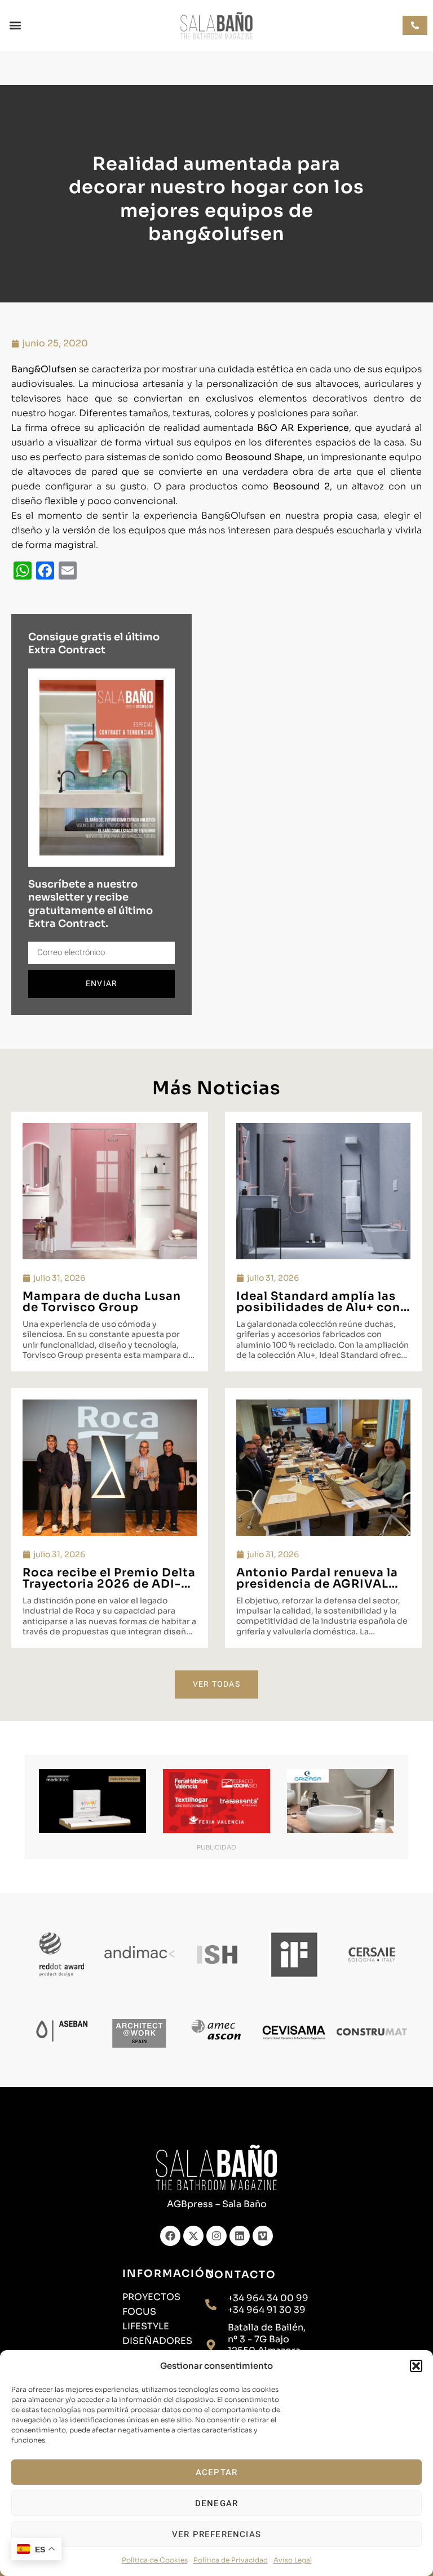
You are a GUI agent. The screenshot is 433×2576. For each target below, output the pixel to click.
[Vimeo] (263, 2236)
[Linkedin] (240, 2236)
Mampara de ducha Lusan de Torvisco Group (102, 1302)
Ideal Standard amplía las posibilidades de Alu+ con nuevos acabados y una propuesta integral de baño (322, 1313)
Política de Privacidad (231, 2560)
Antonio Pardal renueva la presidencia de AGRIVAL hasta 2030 (317, 1584)
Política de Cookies (155, 2560)
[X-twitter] (193, 2236)
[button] (416, 2366)
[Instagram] (216, 2236)
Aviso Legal (293, 2560)
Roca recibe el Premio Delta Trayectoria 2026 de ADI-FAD (109, 1584)
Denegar (216, 2503)
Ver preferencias (216, 2534)
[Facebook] (170, 2236)
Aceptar (216, 2472)
